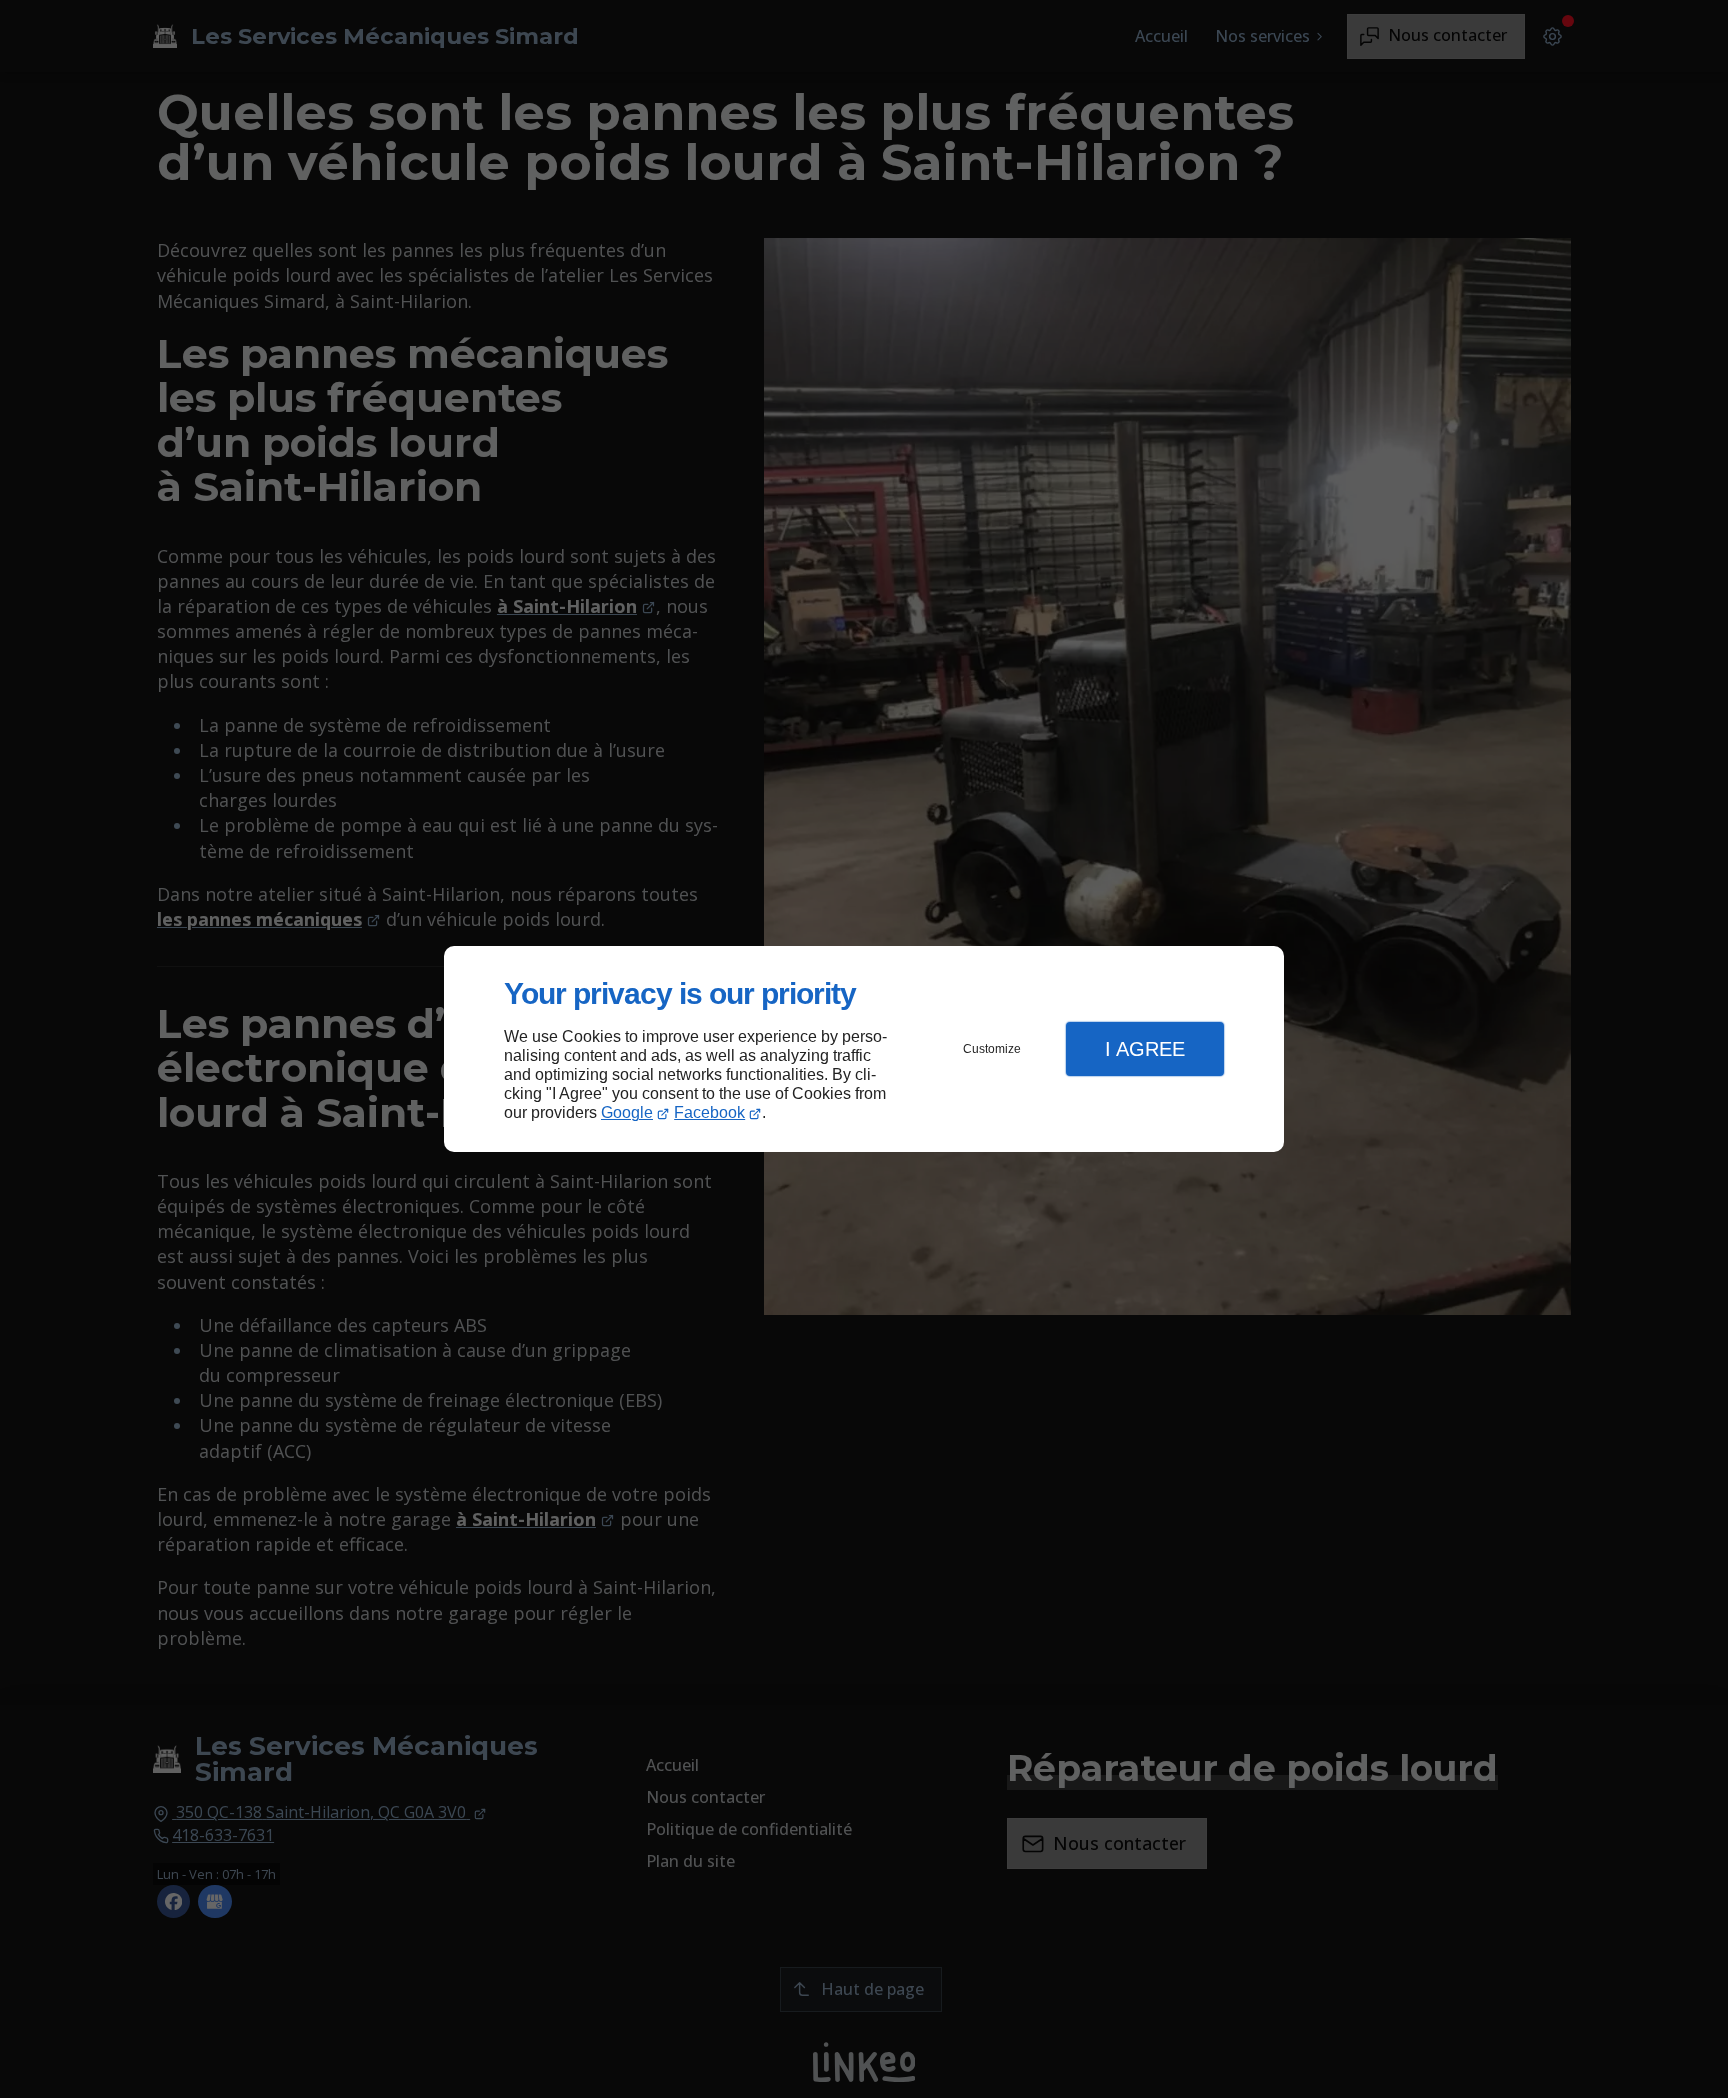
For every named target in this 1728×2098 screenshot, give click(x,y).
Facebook (709, 1112)
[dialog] (864, 1049)
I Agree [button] (1145, 1049)
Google (627, 1112)
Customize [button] (992, 1049)
